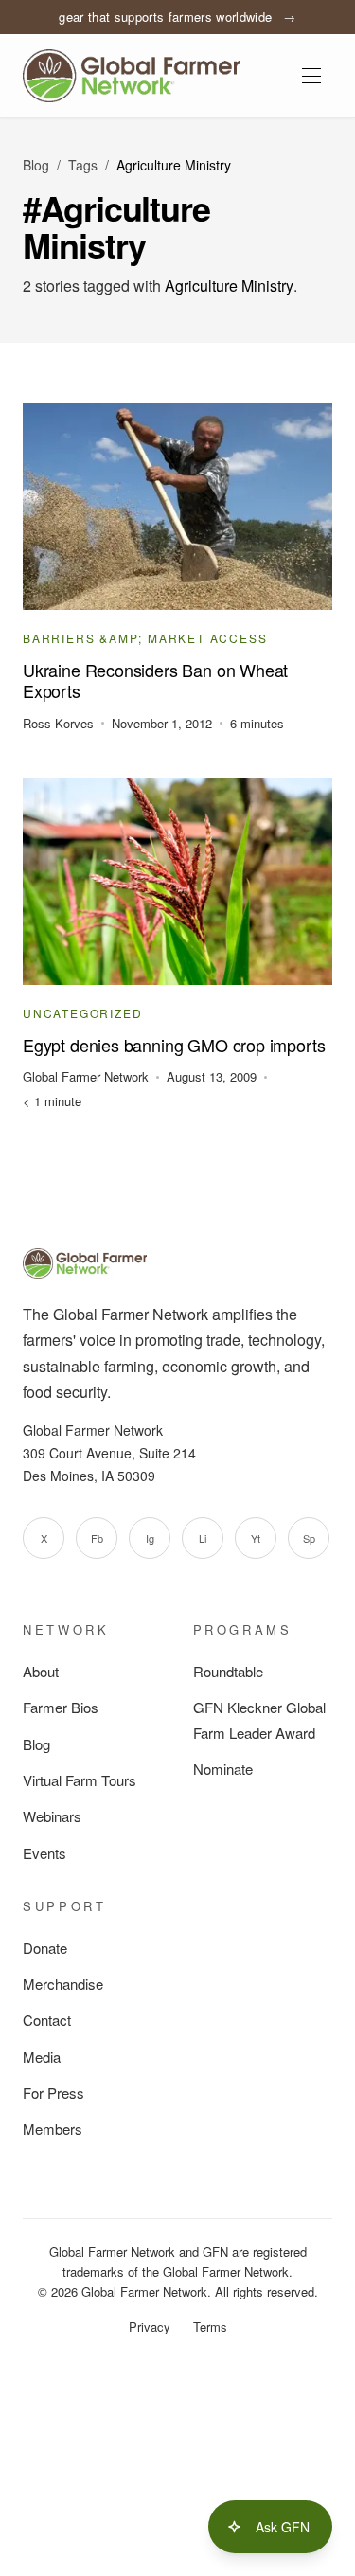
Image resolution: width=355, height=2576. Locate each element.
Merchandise (63, 1984)
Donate (45, 1948)
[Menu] (311, 76)
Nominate (223, 1769)
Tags (83, 165)
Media (42, 2057)
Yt (256, 1538)
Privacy (150, 2326)
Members (53, 2129)
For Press (53, 2093)
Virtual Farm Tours (80, 1780)
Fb (97, 1538)
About (41, 1671)
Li (203, 1538)
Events (44, 1853)
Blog (36, 165)
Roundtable (228, 1671)
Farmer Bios (61, 1707)
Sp (309, 1538)
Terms (210, 2326)
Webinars (52, 1816)
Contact (47, 2020)
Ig (150, 1538)
